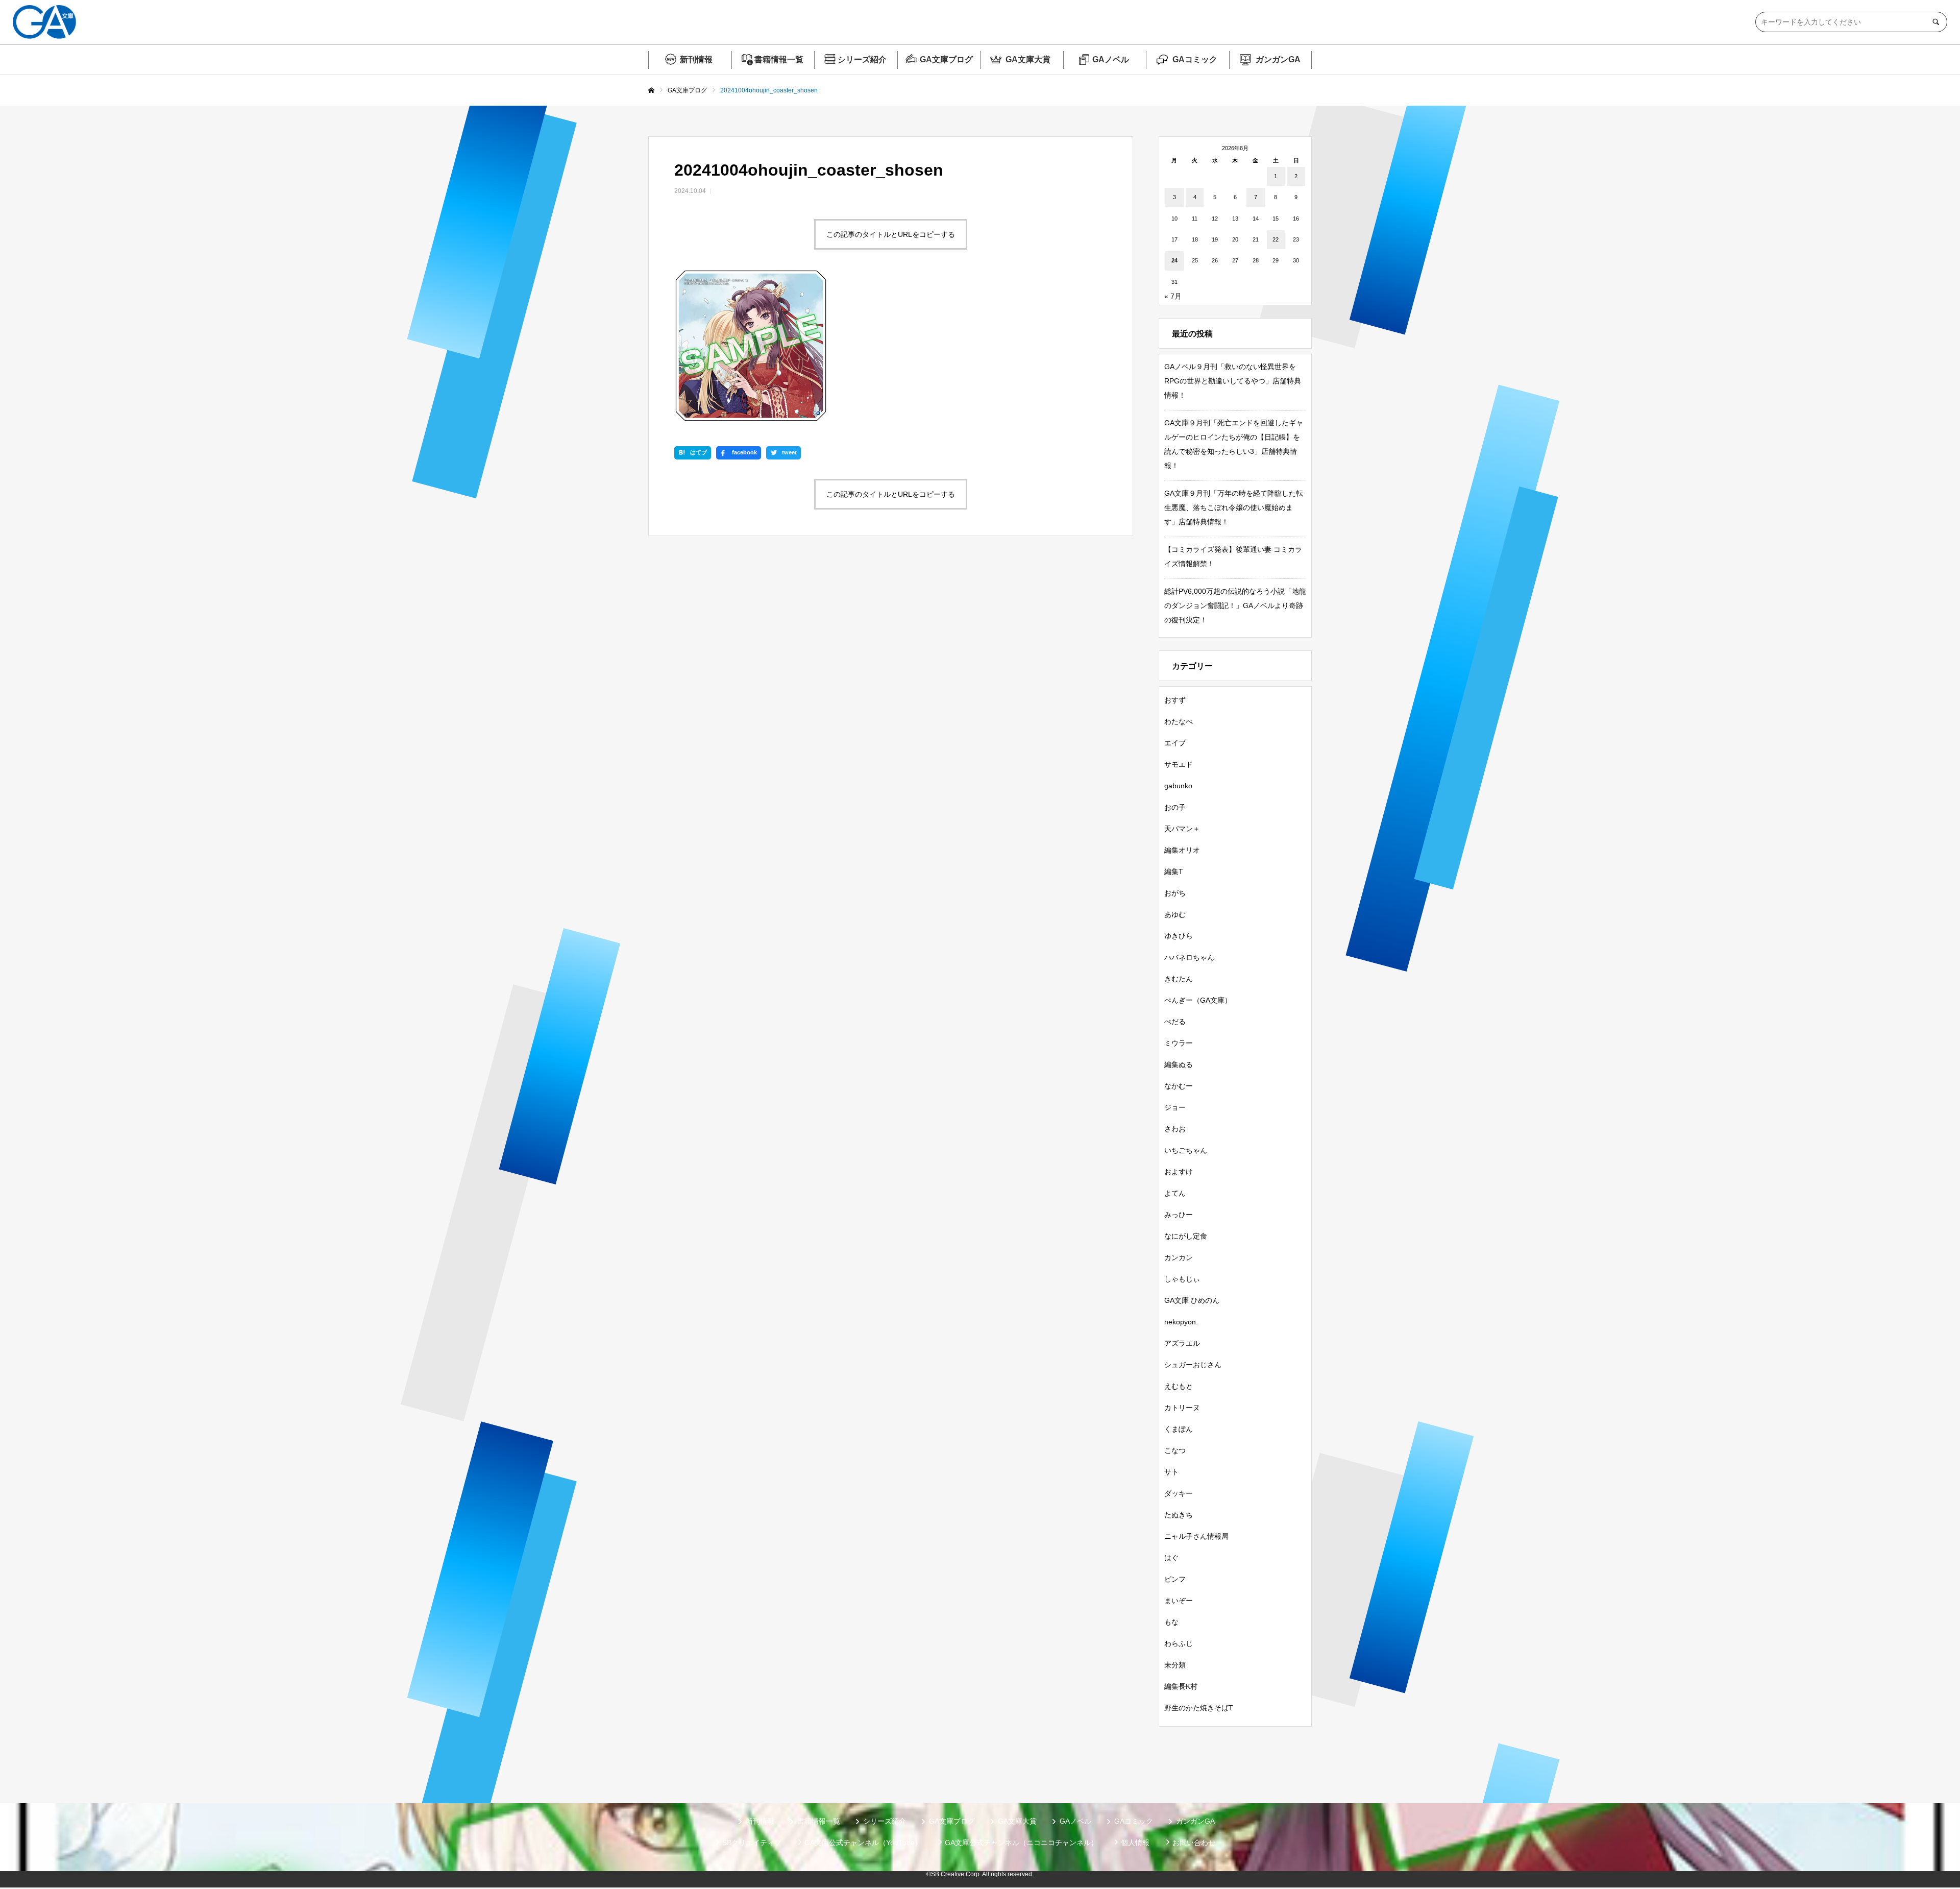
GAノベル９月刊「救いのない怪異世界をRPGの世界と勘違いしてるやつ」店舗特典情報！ (1233, 381)
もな (1171, 1622)
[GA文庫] (44, 22)
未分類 (1175, 1665)
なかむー (1179, 1086)
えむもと (1179, 1386)
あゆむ (1175, 914)
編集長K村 (1181, 1686)
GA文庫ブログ (946, 59)
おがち (1175, 893)
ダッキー (1179, 1493)
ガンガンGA (1278, 59)
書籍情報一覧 (779, 59)
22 (1276, 239)
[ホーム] (651, 91)
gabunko (1178, 786)
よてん (1175, 1193)
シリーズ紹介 (862, 59)
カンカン (1179, 1257)
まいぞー (1179, 1601)
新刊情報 (696, 59)
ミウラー (1179, 1043)
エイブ (1175, 743)
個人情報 (1135, 1843)
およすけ (1179, 1172)
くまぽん (1179, 1429)
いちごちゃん (1186, 1150)
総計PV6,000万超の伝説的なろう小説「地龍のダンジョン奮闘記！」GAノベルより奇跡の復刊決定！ (1235, 606)
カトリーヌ (1182, 1408)
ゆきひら (1179, 936)
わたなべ (1179, 721)
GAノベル (1111, 59)
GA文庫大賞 (1028, 59)
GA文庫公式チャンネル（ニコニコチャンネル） (1021, 1843)
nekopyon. (1181, 1322)
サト (1171, 1472)
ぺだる (1175, 1022)
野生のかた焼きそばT (1199, 1708)
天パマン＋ (1182, 829)
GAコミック (1195, 59)
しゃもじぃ (1182, 1279)
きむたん (1179, 979)
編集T (1174, 871)
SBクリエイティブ (752, 1843)
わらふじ (1179, 1643)
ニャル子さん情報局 (1196, 1536)
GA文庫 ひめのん (1192, 1300)
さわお (1175, 1129)
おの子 (1175, 807)
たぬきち (1179, 1515)
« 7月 (1173, 296)
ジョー (1175, 1107)
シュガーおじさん (1193, 1365)
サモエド (1179, 764)
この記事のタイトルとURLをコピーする (891, 234)
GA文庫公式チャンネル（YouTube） (863, 1843)
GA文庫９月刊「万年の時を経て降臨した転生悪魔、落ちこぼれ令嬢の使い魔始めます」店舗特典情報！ (1234, 507)
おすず (1175, 700)
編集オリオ (1182, 850)
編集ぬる (1179, 1064)
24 (1174, 260)
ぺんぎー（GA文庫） (1198, 1000)
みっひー (1179, 1215)
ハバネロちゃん (1189, 957)
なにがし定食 (1186, 1236)
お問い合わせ (1194, 1843)
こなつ (1175, 1450)
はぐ (1171, 1558)
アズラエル (1182, 1343)
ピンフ (1175, 1579)
